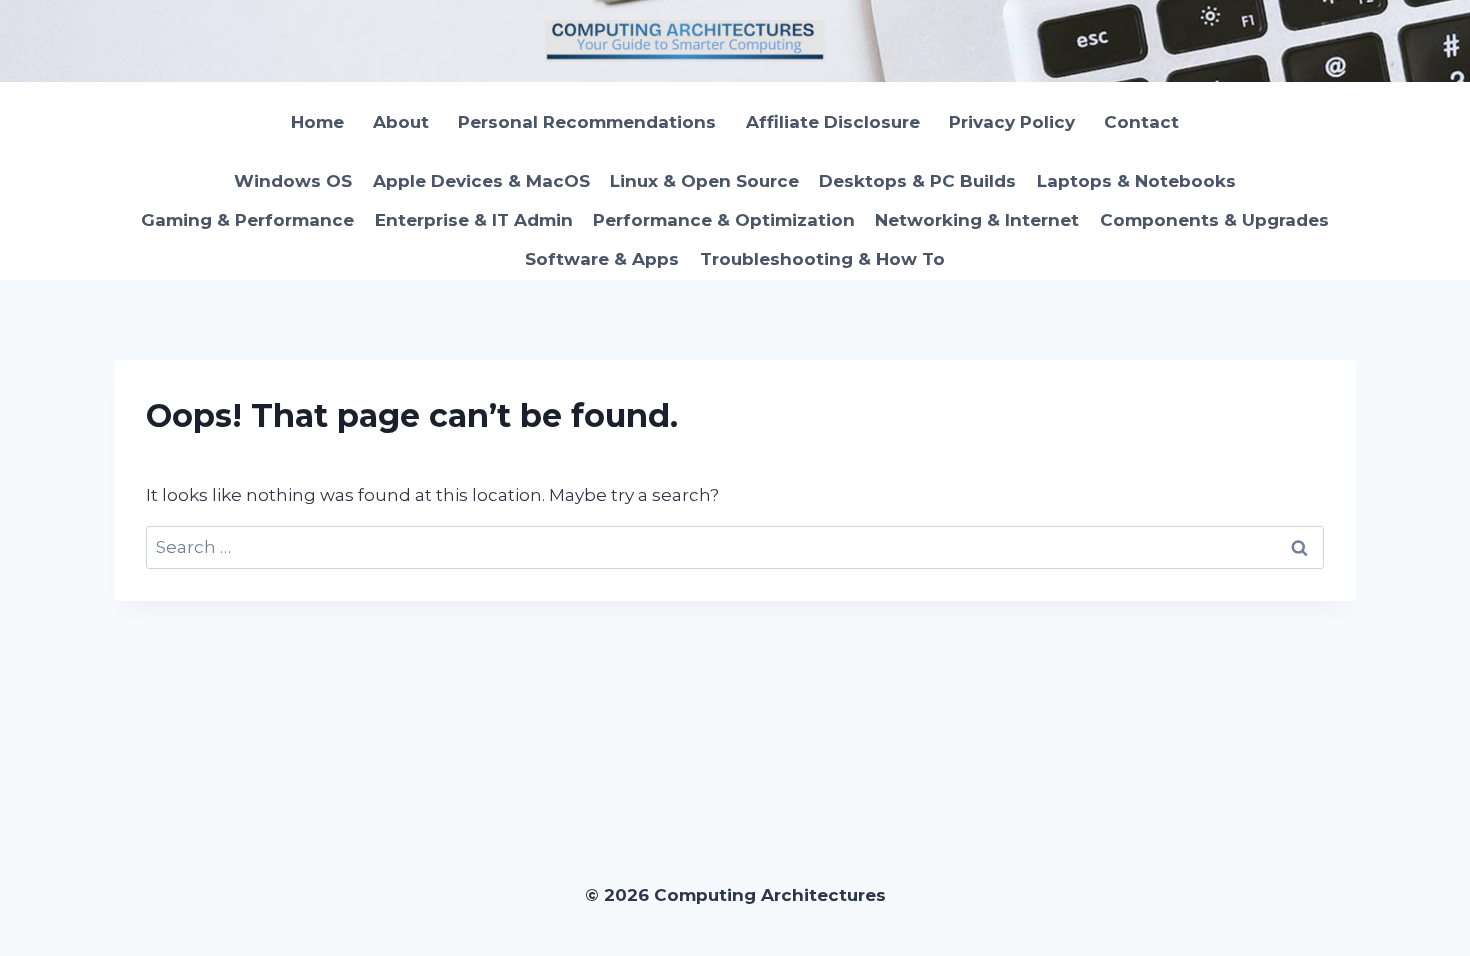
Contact (1141, 122)
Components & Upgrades (1214, 220)
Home (317, 122)
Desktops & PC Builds (917, 181)
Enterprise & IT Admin (474, 220)
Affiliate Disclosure (833, 122)
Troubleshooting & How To (822, 259)
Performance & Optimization (724, 220)
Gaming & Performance (247, 220)
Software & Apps (602, 259)
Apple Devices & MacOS (481, 181)
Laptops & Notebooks (1136, 181)
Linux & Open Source (704, 181)
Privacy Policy (1012, 122)
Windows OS (293, 181)
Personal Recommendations (587, 122)
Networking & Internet (977, 220)
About (401, 122)
